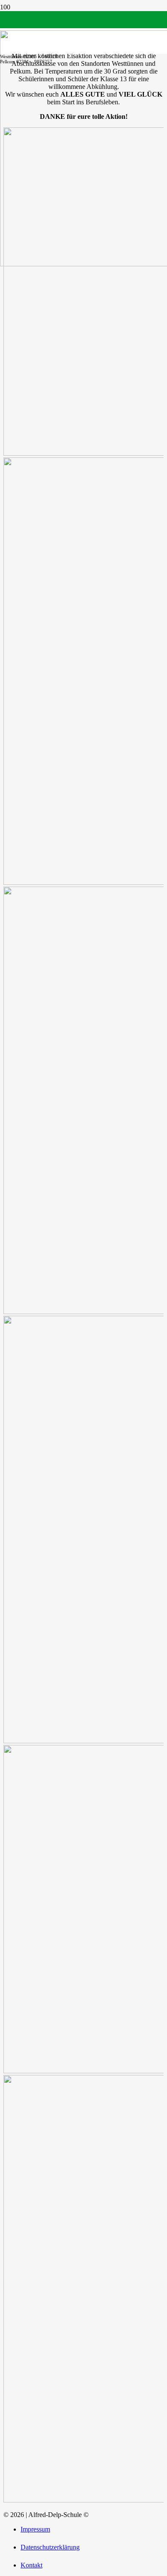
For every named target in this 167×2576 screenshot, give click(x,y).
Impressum (35, 2529)
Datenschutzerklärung (50, 2547)
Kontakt (31, 2565)
